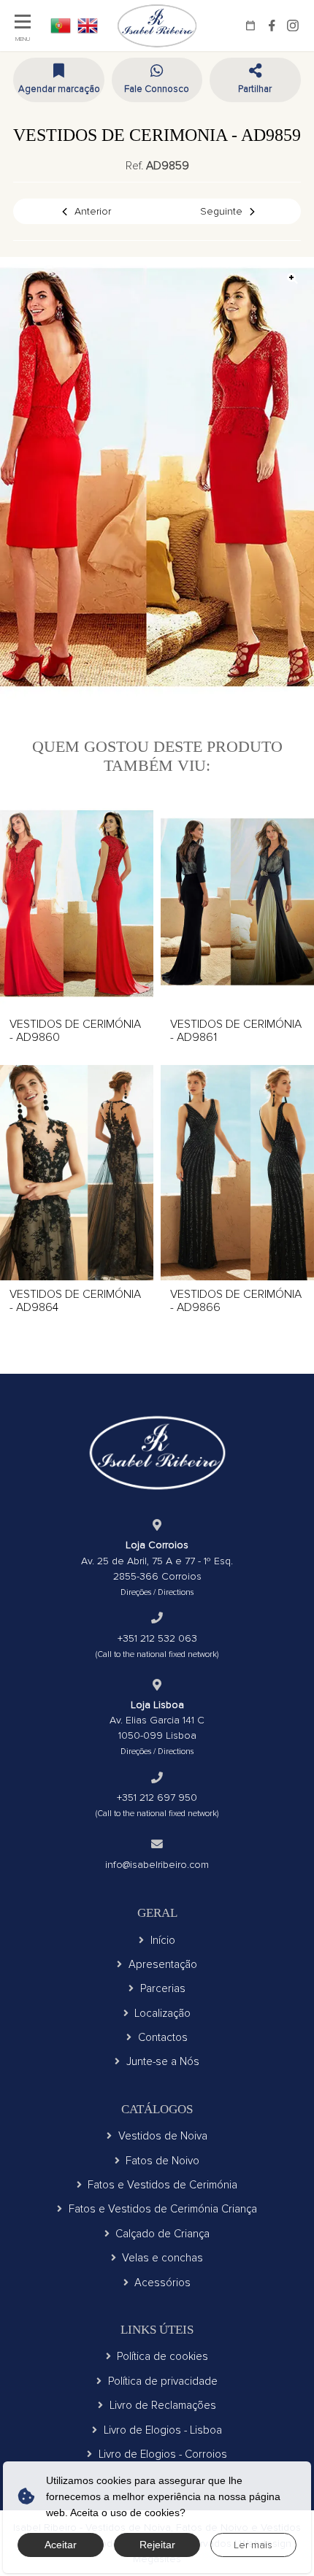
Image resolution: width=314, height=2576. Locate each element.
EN (88, 26)
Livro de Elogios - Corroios (163, 2454)
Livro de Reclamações (163, 2405)
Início (163, 1940)
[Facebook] (272, 26)
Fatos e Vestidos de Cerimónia (162, 2185)
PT (61, 26)
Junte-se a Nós (163, 2061)
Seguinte (221, 211)
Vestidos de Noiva (163, 2136)
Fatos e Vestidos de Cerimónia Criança (163, 2209)
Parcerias (163, 1988)
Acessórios (162, 2283)
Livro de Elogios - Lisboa (163, 2430)
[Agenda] (250, 26)
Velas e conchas (162, 2258)
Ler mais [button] (253, 2545)
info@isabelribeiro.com (157, 1865)
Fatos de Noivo (162, 2161)
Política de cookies (162, 2356)
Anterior (93, 211)
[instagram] (293, 26)
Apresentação (163, 1964)
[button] (255, 80)
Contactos (163, 2037)
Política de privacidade (163, 2381)
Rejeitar (157, 2545)
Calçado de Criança (162, 2234)
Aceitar (61, 2545)
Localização (162, 2013)
